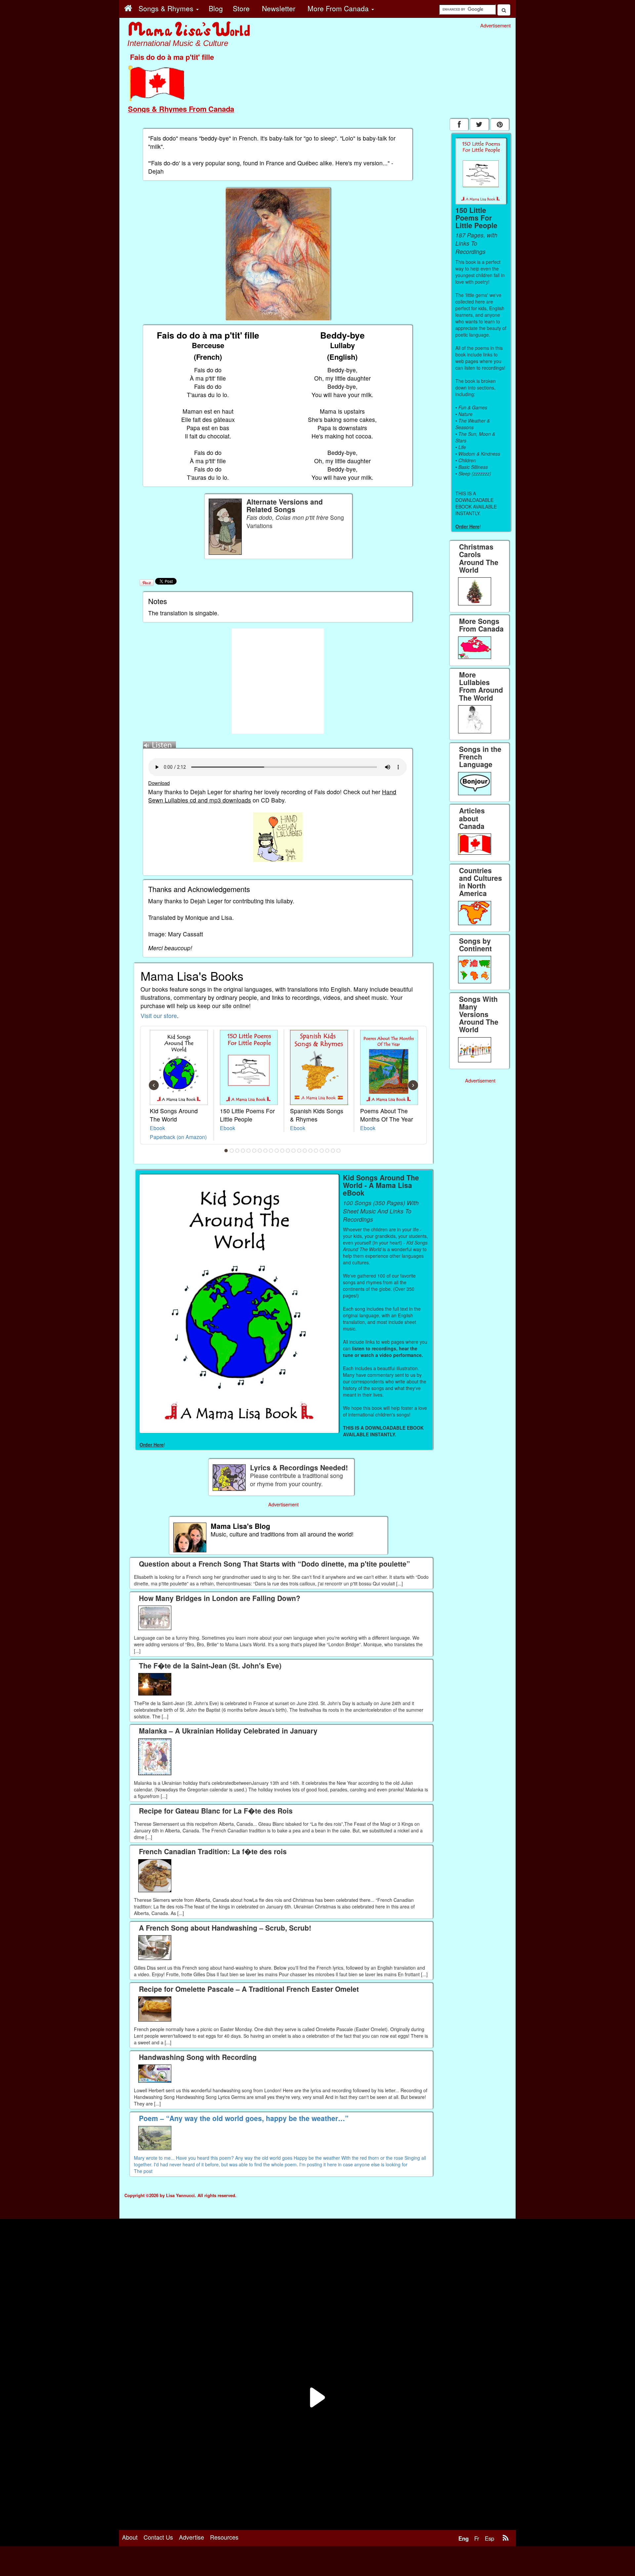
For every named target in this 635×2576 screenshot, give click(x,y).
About (130, 2537)
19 (327, 1151)
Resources (224, 2537)
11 (282, 1151)
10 (277, 1151)
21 (339, 1151)
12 (288, 1151)
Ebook (157, 1128)
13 (294, 1151)
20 (333, 1151)
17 (316, 1151)
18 (322, 1151)
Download (159, 783)
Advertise (191, 2537)
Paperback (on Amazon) (178, 1137)
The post (143, 2171)
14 (299, 1151)
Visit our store (159, 1016)
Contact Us (158, 2537)
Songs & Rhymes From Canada (181, 109)
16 (311, 1151)
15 (305, 1151)
